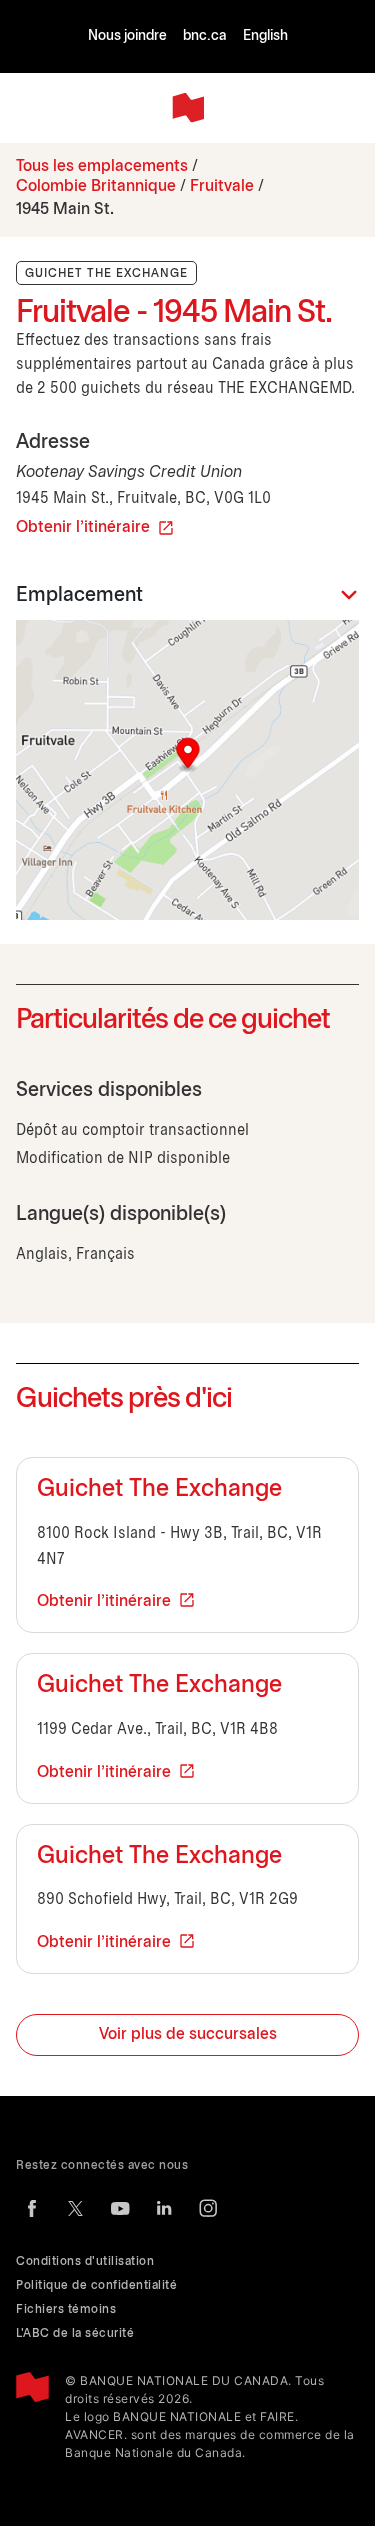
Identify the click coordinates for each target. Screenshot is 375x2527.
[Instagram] (208, 2208)
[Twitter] (76, 2208)
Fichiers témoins (66, 2309)
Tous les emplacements (102, 166)
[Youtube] (120, 2208)
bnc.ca (205, 36)
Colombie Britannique (96, 186)
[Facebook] (32, 2208)
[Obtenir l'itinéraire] (187, 770)
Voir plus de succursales (188, 2034)
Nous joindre (127, 36)
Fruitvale (222, 186)
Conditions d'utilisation (85, 2261)
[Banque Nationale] (188, 108)
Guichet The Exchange (159, 1490)
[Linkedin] (164, 2208)
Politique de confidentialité (96, 2285)
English (265, 36)
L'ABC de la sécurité (75, 2333)
